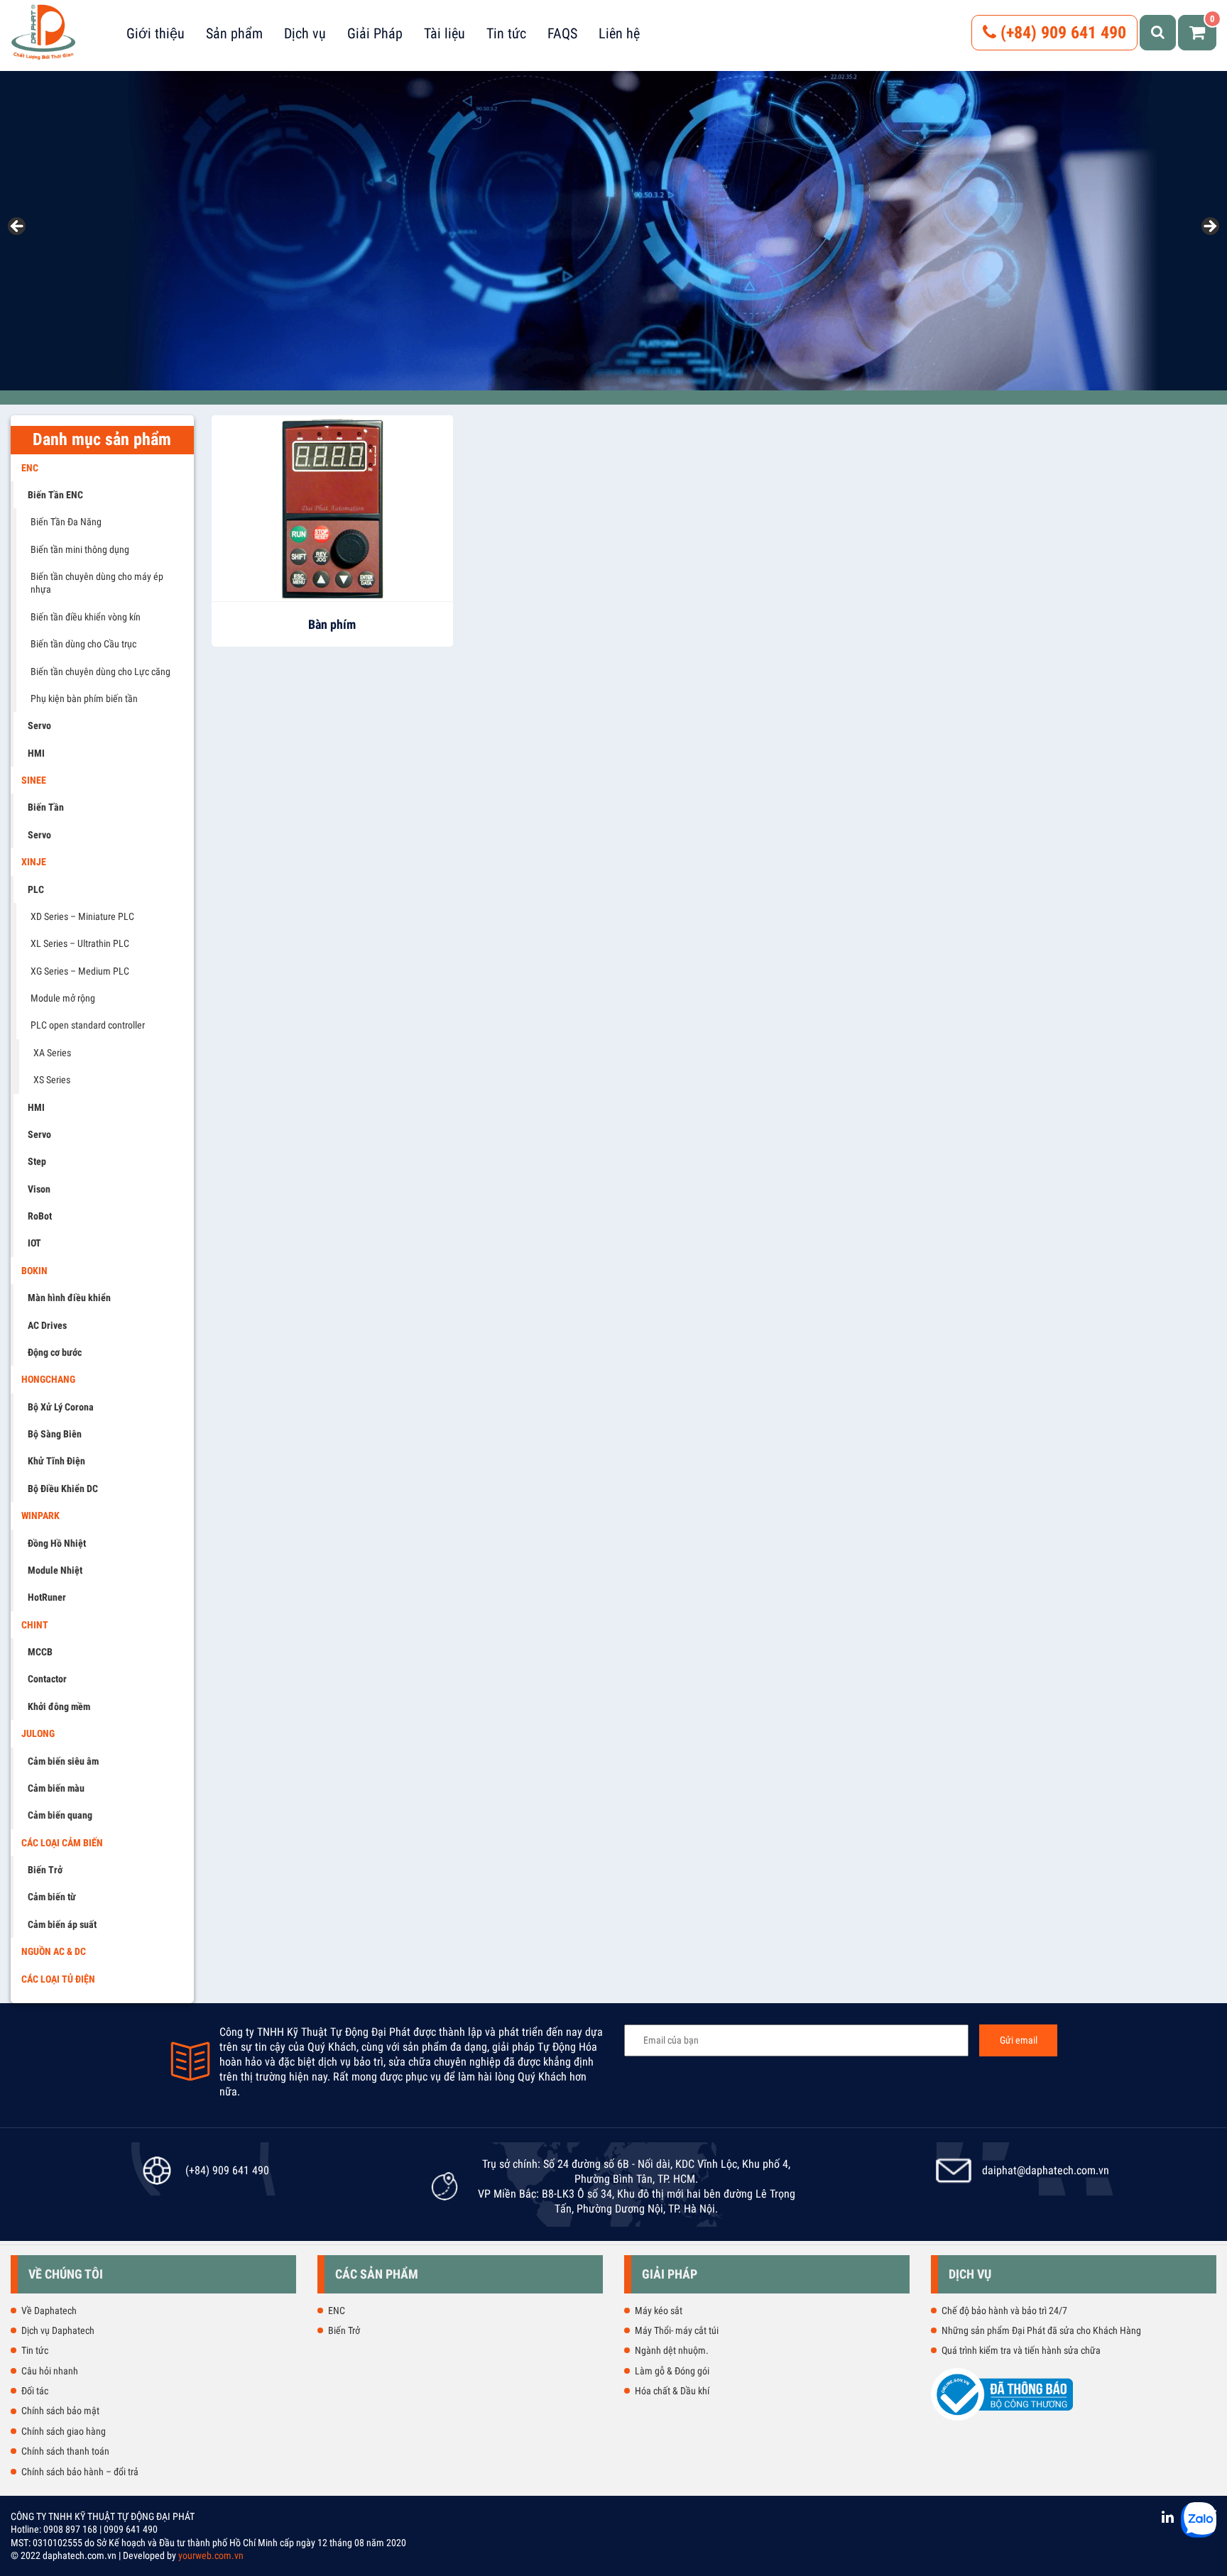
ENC (30, 468)
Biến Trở (45, 1870)
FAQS (562, 33)
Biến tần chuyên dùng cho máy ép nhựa (97, 583)
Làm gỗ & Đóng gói (672, 2371)
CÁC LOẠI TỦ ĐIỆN (58, 1979)
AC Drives (47, 1325)
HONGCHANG (48, 1379)
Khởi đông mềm (59, 1706)
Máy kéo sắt (659, 2311)
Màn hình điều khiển (69, 1298)
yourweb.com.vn (211, 2555)
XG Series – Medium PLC (80, 971)
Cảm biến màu (56, 1788)
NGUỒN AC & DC (54, 1951)
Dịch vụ (305, 33)
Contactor (47, 1679)
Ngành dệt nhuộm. (672, 2350)
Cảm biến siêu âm (63, 1761)
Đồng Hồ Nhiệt (57, 1543)
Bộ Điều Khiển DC (63, 1489)
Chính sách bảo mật (60, 2411)
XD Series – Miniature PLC (82, 916)
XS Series (52, 1080)
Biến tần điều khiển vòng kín (86, 617)
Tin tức (506, 33)
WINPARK (40, 1516)
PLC (36, 889)
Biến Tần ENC (55, 495)
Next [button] (1209, 227)
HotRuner (47, 1597)
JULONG (38, 1733)
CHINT (35, 1625)
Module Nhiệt (55, 1570)
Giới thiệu (156, 33)
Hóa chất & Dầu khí (672, 2391)
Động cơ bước (55, 1352)
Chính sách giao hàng (64, 2431)
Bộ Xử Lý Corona (61, 1407)
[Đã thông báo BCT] (1002, 2418)
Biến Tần (46, 807)
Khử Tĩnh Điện (56, 1461)
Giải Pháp (375, 33)
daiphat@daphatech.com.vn (1046, 2170)
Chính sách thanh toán (65, 2451)
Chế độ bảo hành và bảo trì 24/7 (1004, 2311)
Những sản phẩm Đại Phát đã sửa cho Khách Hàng (1041, 2330)
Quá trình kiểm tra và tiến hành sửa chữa (1021, 2350)
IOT (34, 1243)
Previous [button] (18, 227)
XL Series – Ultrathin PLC (80, 943)
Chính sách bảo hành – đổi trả (80, 2472)
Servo (39, 725)
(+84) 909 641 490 (1061, 33)
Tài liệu (445, 33)
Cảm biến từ (52, 1897)
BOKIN (34, 1271)
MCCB (40, 1652)
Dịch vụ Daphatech (58, 2330)
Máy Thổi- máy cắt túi (677, 2330)
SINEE (34, 780)
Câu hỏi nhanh (50, 2371)
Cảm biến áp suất (62, 1924)
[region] (613, 231)
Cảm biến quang (60, 1815)
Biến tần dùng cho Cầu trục (83, 644)
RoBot (40, 1216)
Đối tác (35, 2391)
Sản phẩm (234, 33)
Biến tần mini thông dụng (80, 549)
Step (37, 1161)
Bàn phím (332, 624)
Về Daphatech (49, 2311)
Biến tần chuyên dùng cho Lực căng (100, 672)
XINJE (34, 862)
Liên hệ (619, 33)
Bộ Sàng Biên (55, 1434)
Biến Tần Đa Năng (66, 522)
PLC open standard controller (88, 1025)
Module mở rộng (63, 998)
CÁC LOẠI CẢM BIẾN (62, 1843)
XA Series (52, 1053)
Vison (39, 1189)
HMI (36, 753)
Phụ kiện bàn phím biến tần (84, 698)
